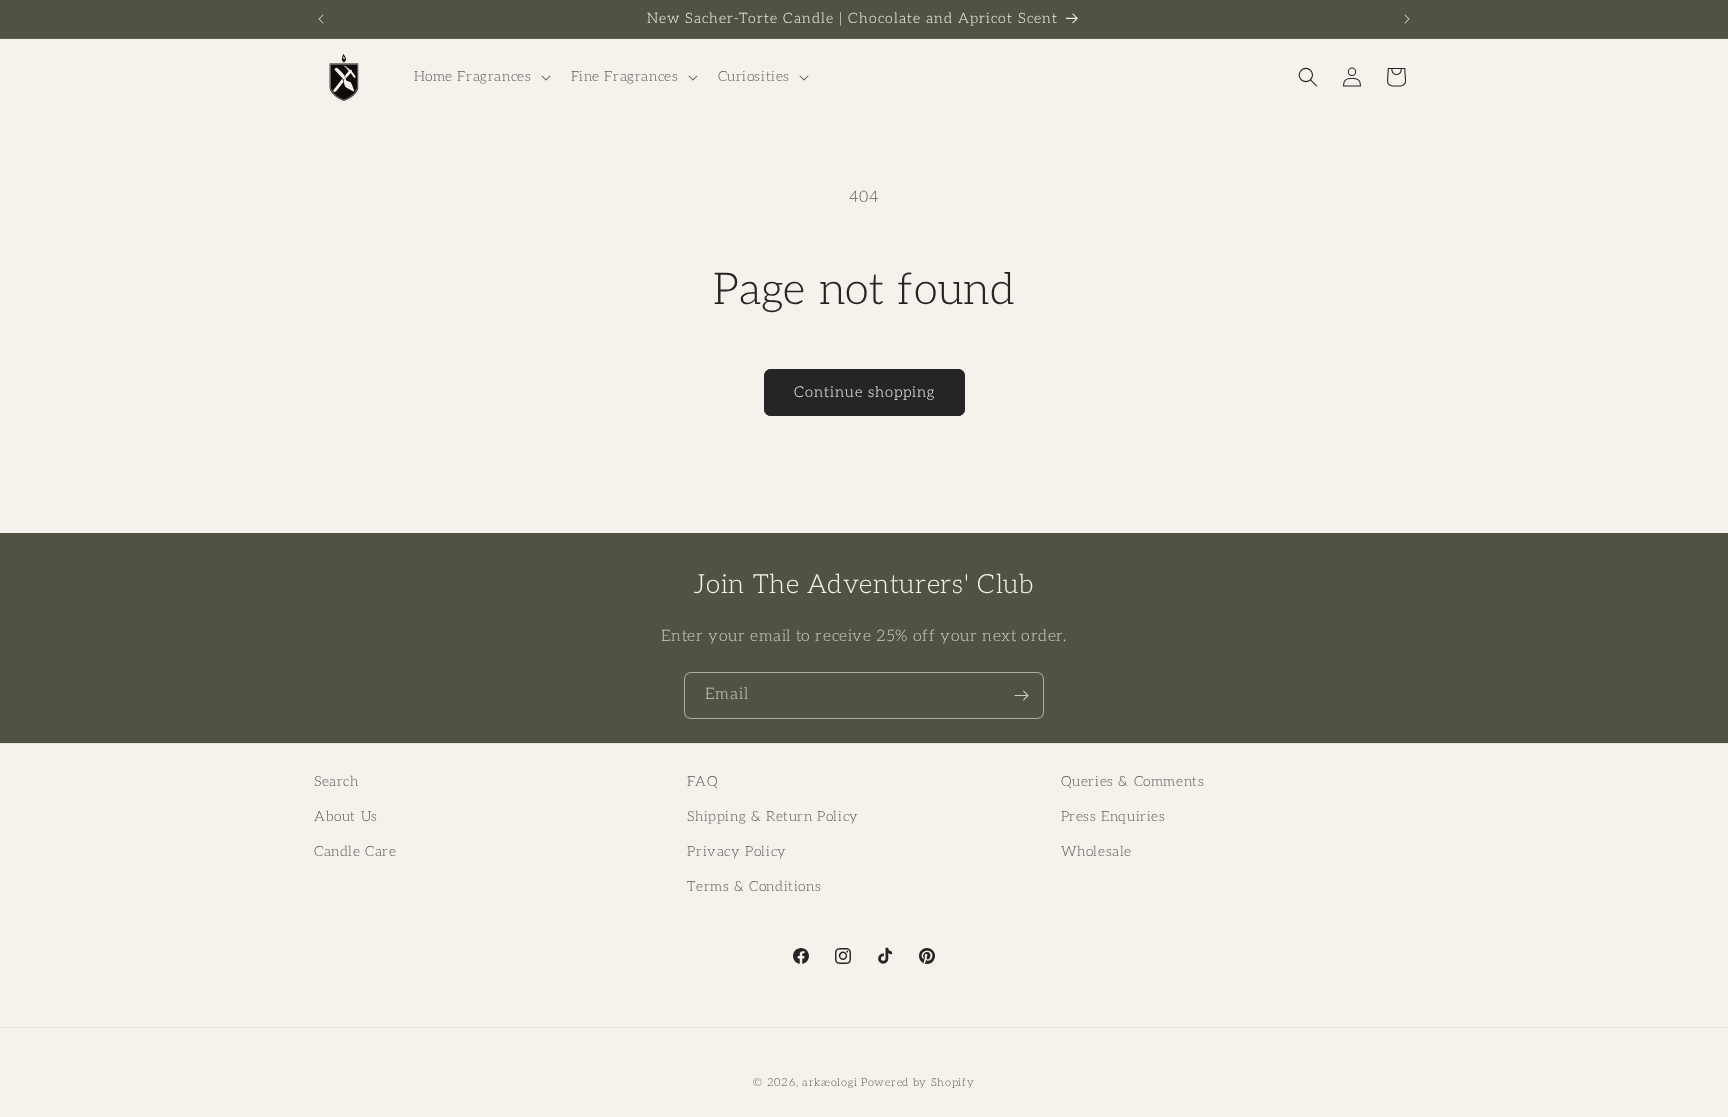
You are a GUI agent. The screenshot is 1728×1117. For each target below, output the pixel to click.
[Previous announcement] (321, 19)
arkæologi (829, 1082)
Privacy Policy (736, 851)
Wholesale (1096, 851)
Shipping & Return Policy (772, 816)
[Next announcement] (1407, 19)
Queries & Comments (1133, 781)
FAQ (702, 781)
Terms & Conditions (754, 886)
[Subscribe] (1021, 695)
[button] (480, 77)
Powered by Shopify (918, 1082)
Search (336, 781)
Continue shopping (864, 392)
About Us (346, 816)
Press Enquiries (1113, 816)
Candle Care (355, 851)
